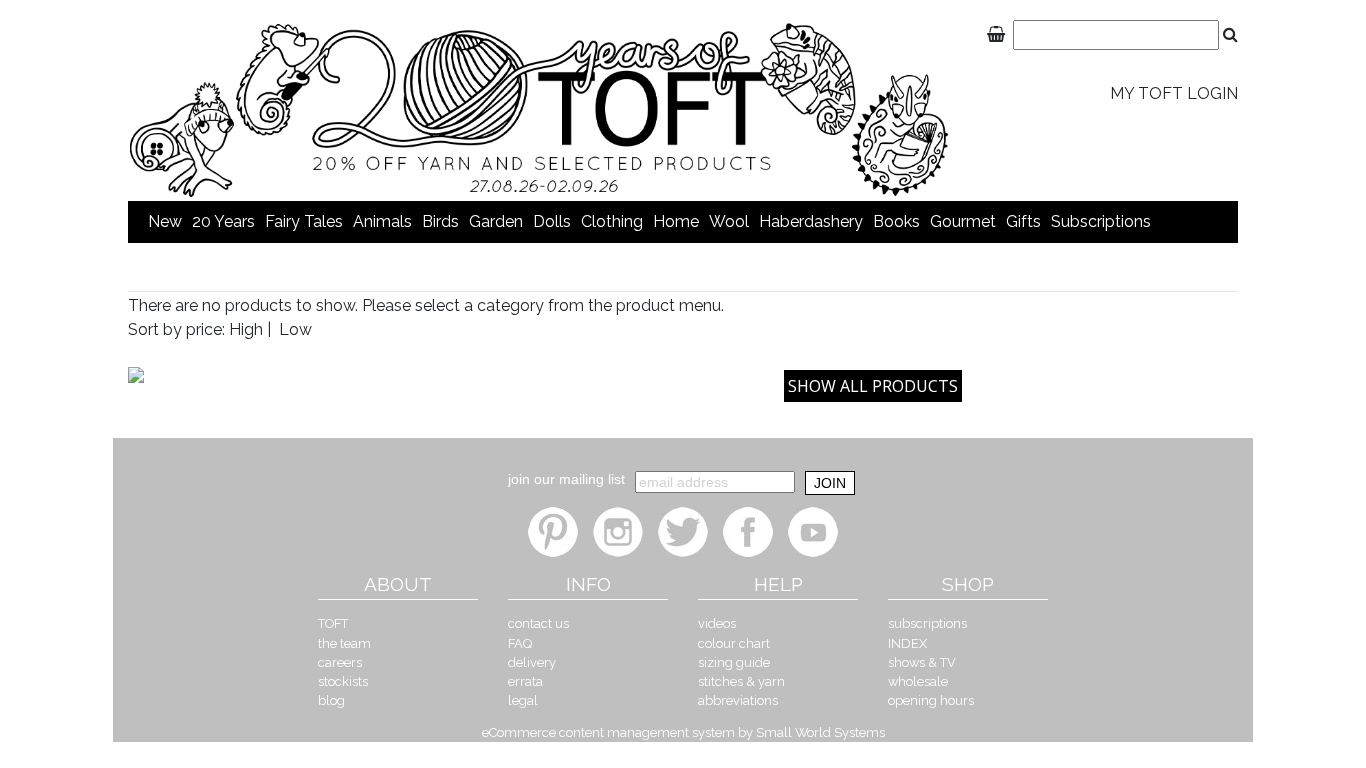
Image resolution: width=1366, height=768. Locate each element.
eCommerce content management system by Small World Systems (683, 732)
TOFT (333, 623)
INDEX (907, 643)
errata (525, 681)
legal (523, 700)
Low (295, 329)
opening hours (931, 700)
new (165, 221)
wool (729, 221)
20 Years (223, 221)
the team (344, 643)
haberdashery (811, 221)
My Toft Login (1174, 93)
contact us (538, 623)
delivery (532, 662)
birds (440, 221)
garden (496, 221)
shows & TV (922, 662)
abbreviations (738, 700)
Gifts (1023, 221)
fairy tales (304, 221)
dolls (552, 221)
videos (717, 623)
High (246, 329)
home (676, 221)
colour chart (734, 643)
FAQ (520, 643)
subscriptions (1101, 221)
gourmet (963, 221)
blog (331, 700)
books (896, 221)
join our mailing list (566, 479)
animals (382, 221)
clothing (612, 221)
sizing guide (734, 662)
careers (340, 662)
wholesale (918, 681)
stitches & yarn (741, 681)
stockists (343, 681)
